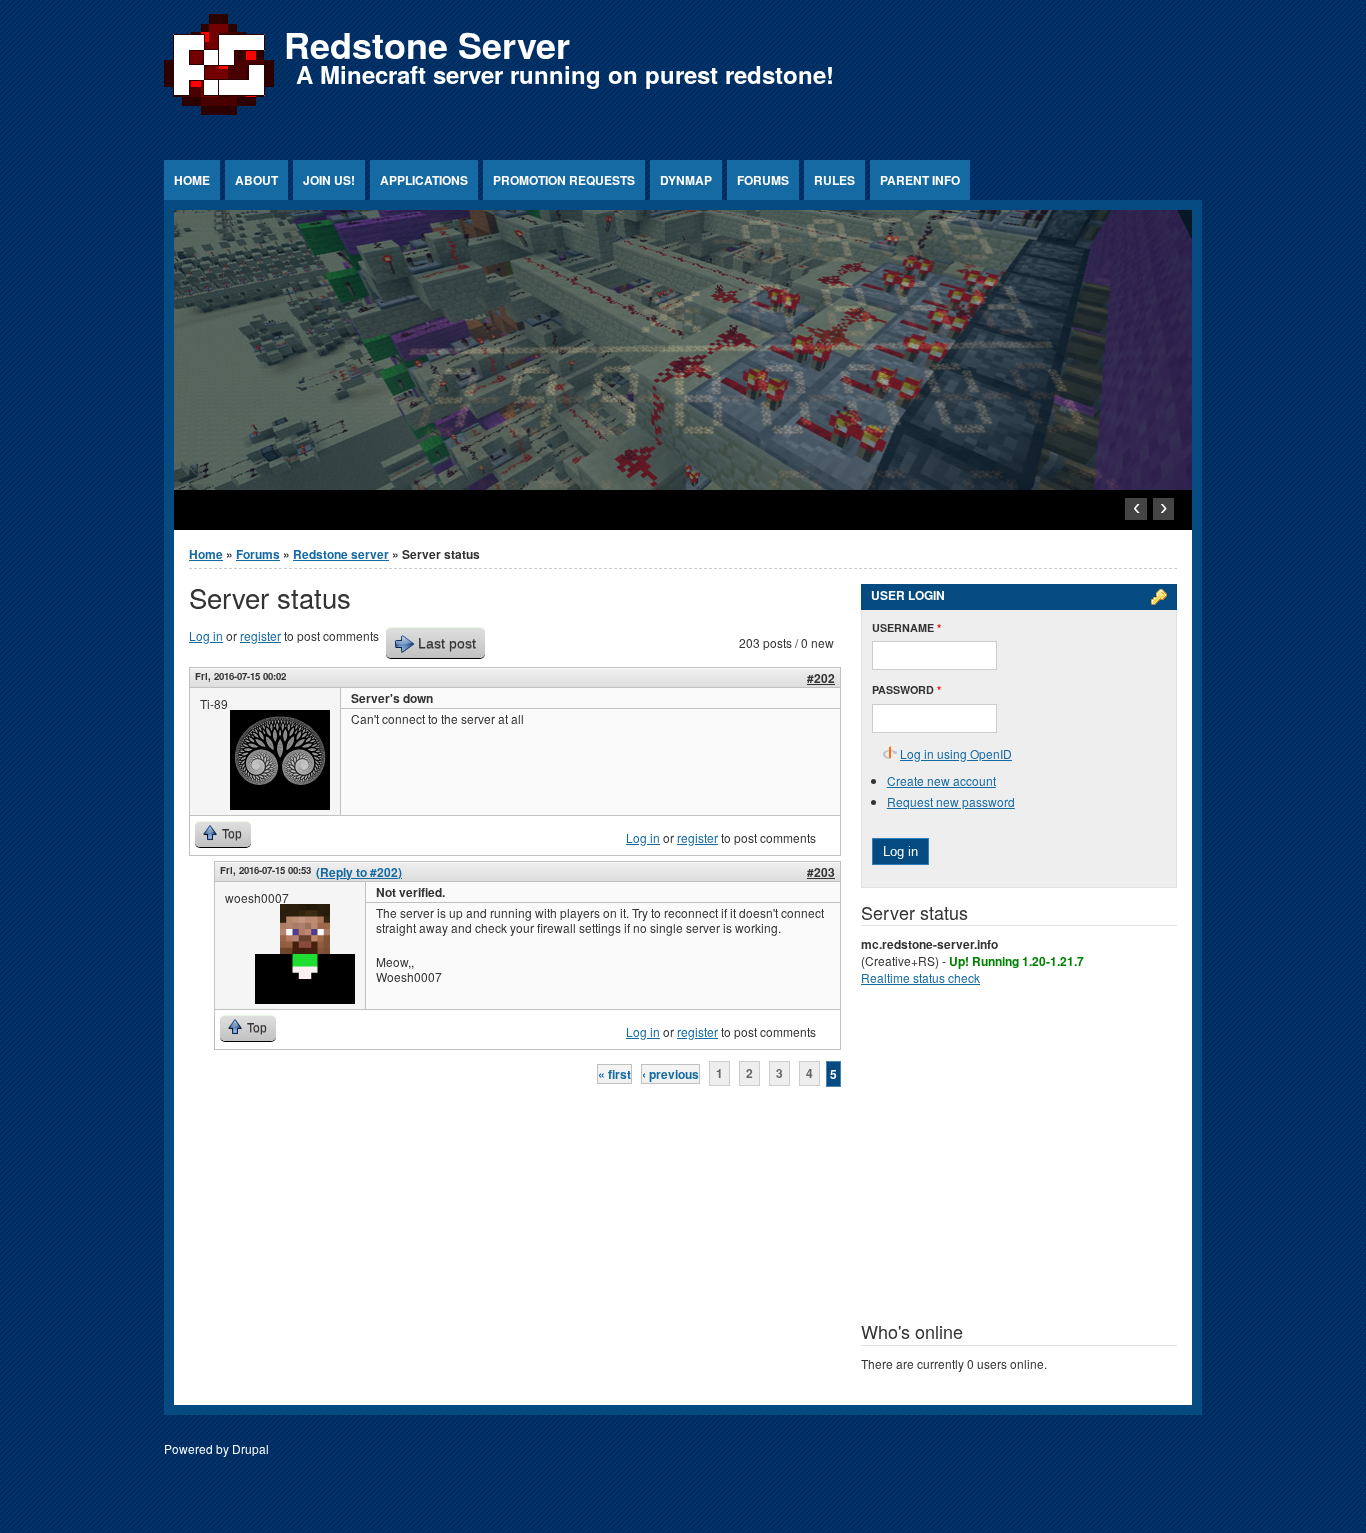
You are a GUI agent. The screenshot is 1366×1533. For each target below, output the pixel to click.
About (256, 180)
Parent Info (920, 180)
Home (192, 180)
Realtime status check (920, 977)
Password (906, 689)
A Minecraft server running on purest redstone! (565, 74)
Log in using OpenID (956, 753)
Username (906, 627)
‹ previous (670, 1074)
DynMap (686, 180)
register (260, 635)
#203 (821, 872)
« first (614, 1074)
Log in (206, 635)
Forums (763, 180)
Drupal (250, 1448)
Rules (834, 180)
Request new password (951, 801)
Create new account (941, 780)
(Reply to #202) (359, 872)
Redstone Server (427, 44)
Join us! (329, 180)
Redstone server (341, 554)
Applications (424, 180)
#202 (821, 678)
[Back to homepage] (219, 114)
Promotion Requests (564, 180)
